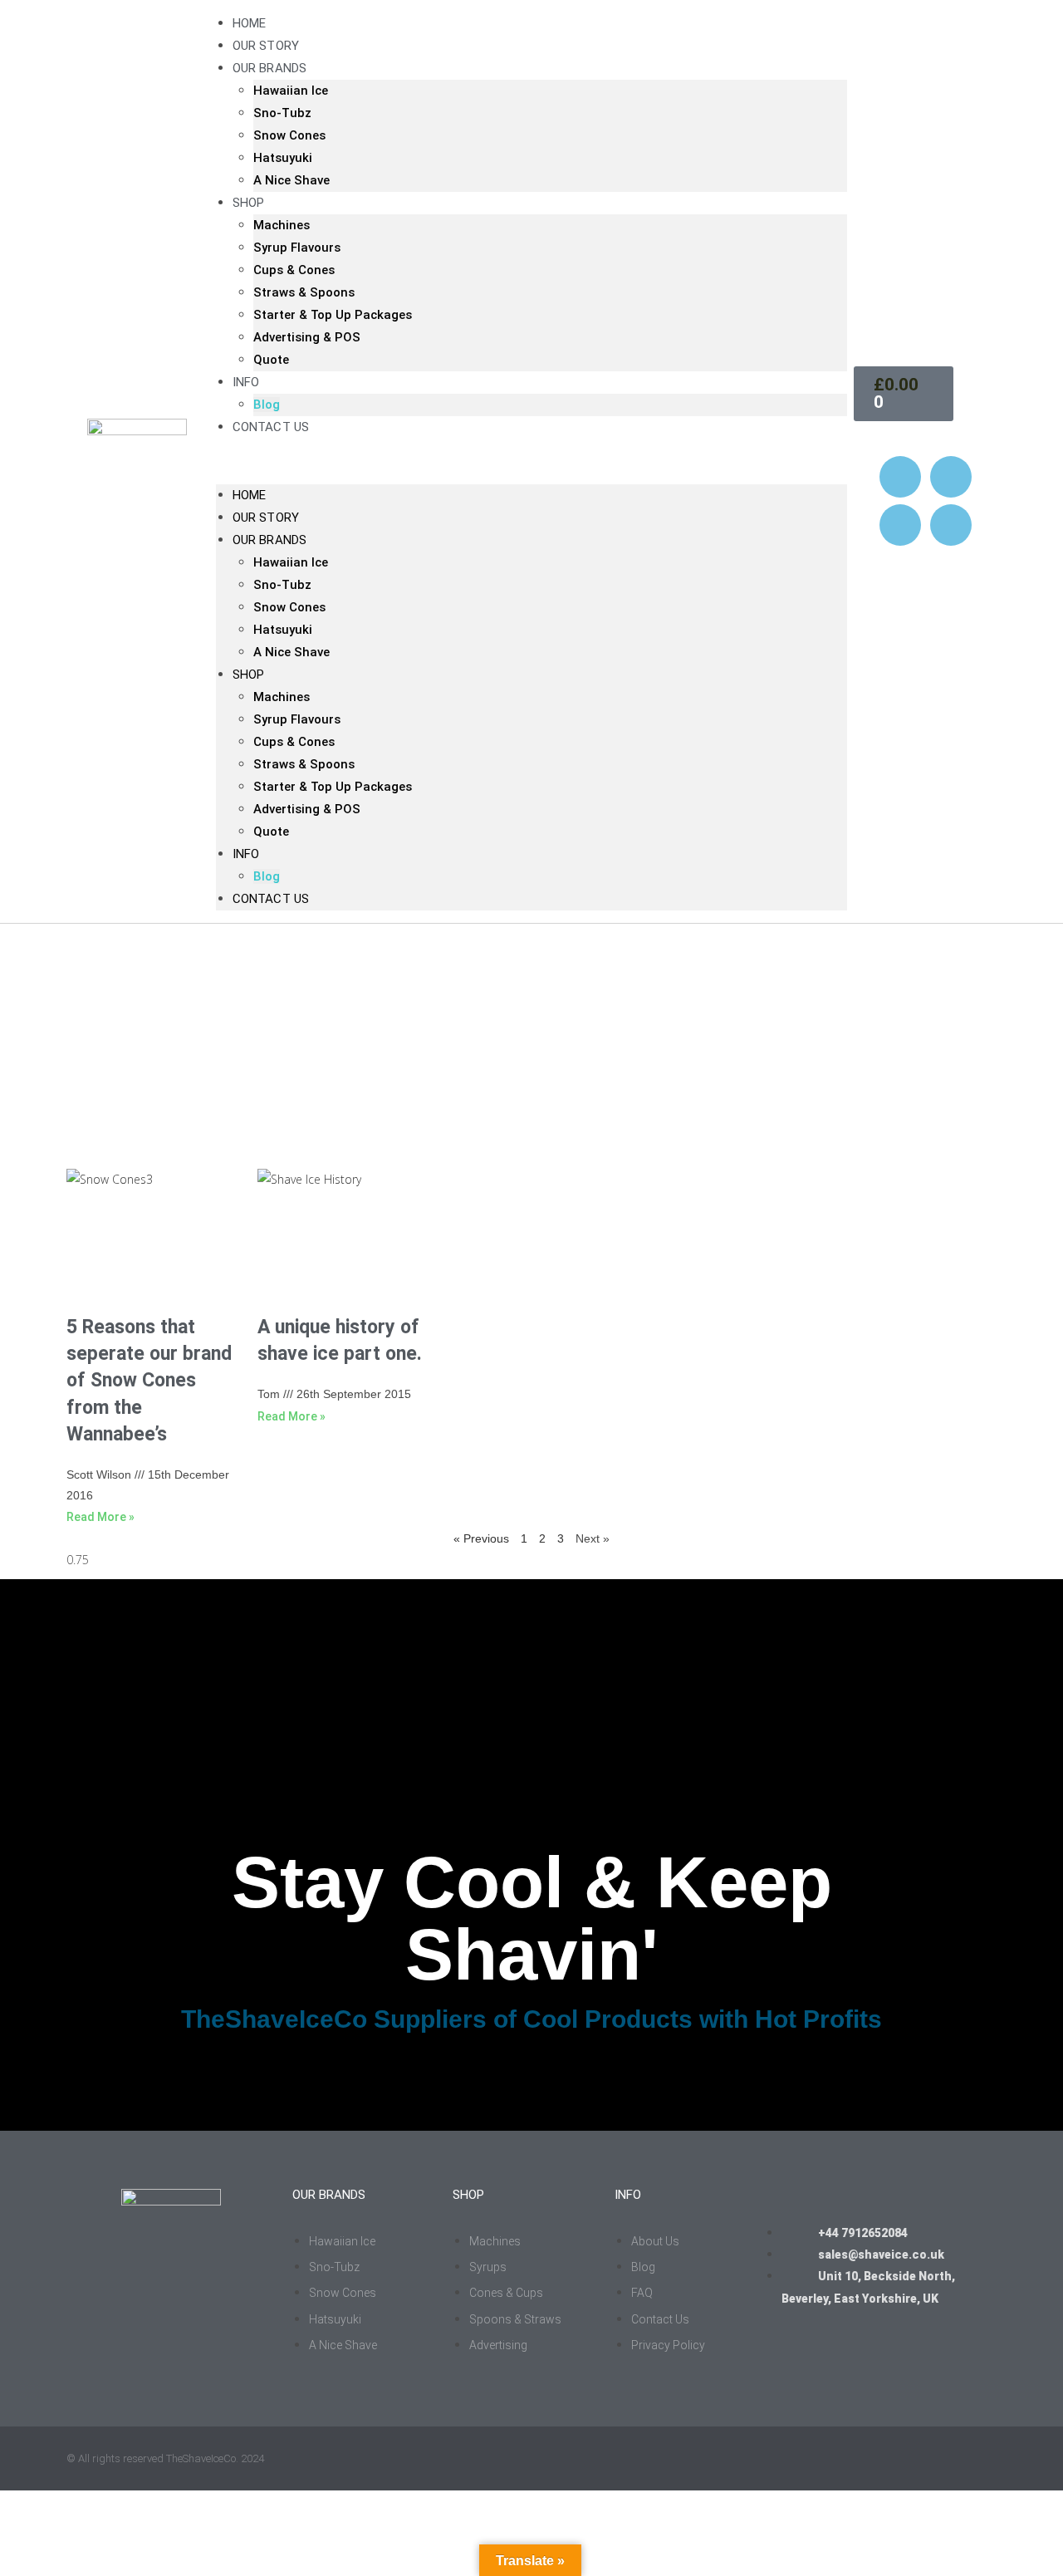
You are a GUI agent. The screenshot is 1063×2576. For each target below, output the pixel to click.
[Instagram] (900, 477)
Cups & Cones (294, 270)
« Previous (481, 1538)
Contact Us (271, 427)
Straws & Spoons (304, 292)
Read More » (100, 1517)
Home (249, 495)
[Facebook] (951, 477)
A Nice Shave (291, 180)
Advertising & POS (307, 337)
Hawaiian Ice (291, 91)
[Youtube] (900, 525)
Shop (248, 203)
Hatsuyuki (283, 158)
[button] (531, 461)
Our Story (266, 518)
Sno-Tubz (282, 113)
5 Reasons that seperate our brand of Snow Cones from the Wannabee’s (149, 1381)
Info (246, 382)
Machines (282, 225)
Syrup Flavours (297, 248)
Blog (267, 876)
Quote (271, 360)
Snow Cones (289, 135)
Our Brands (269, 68)
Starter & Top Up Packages (333, 315)
